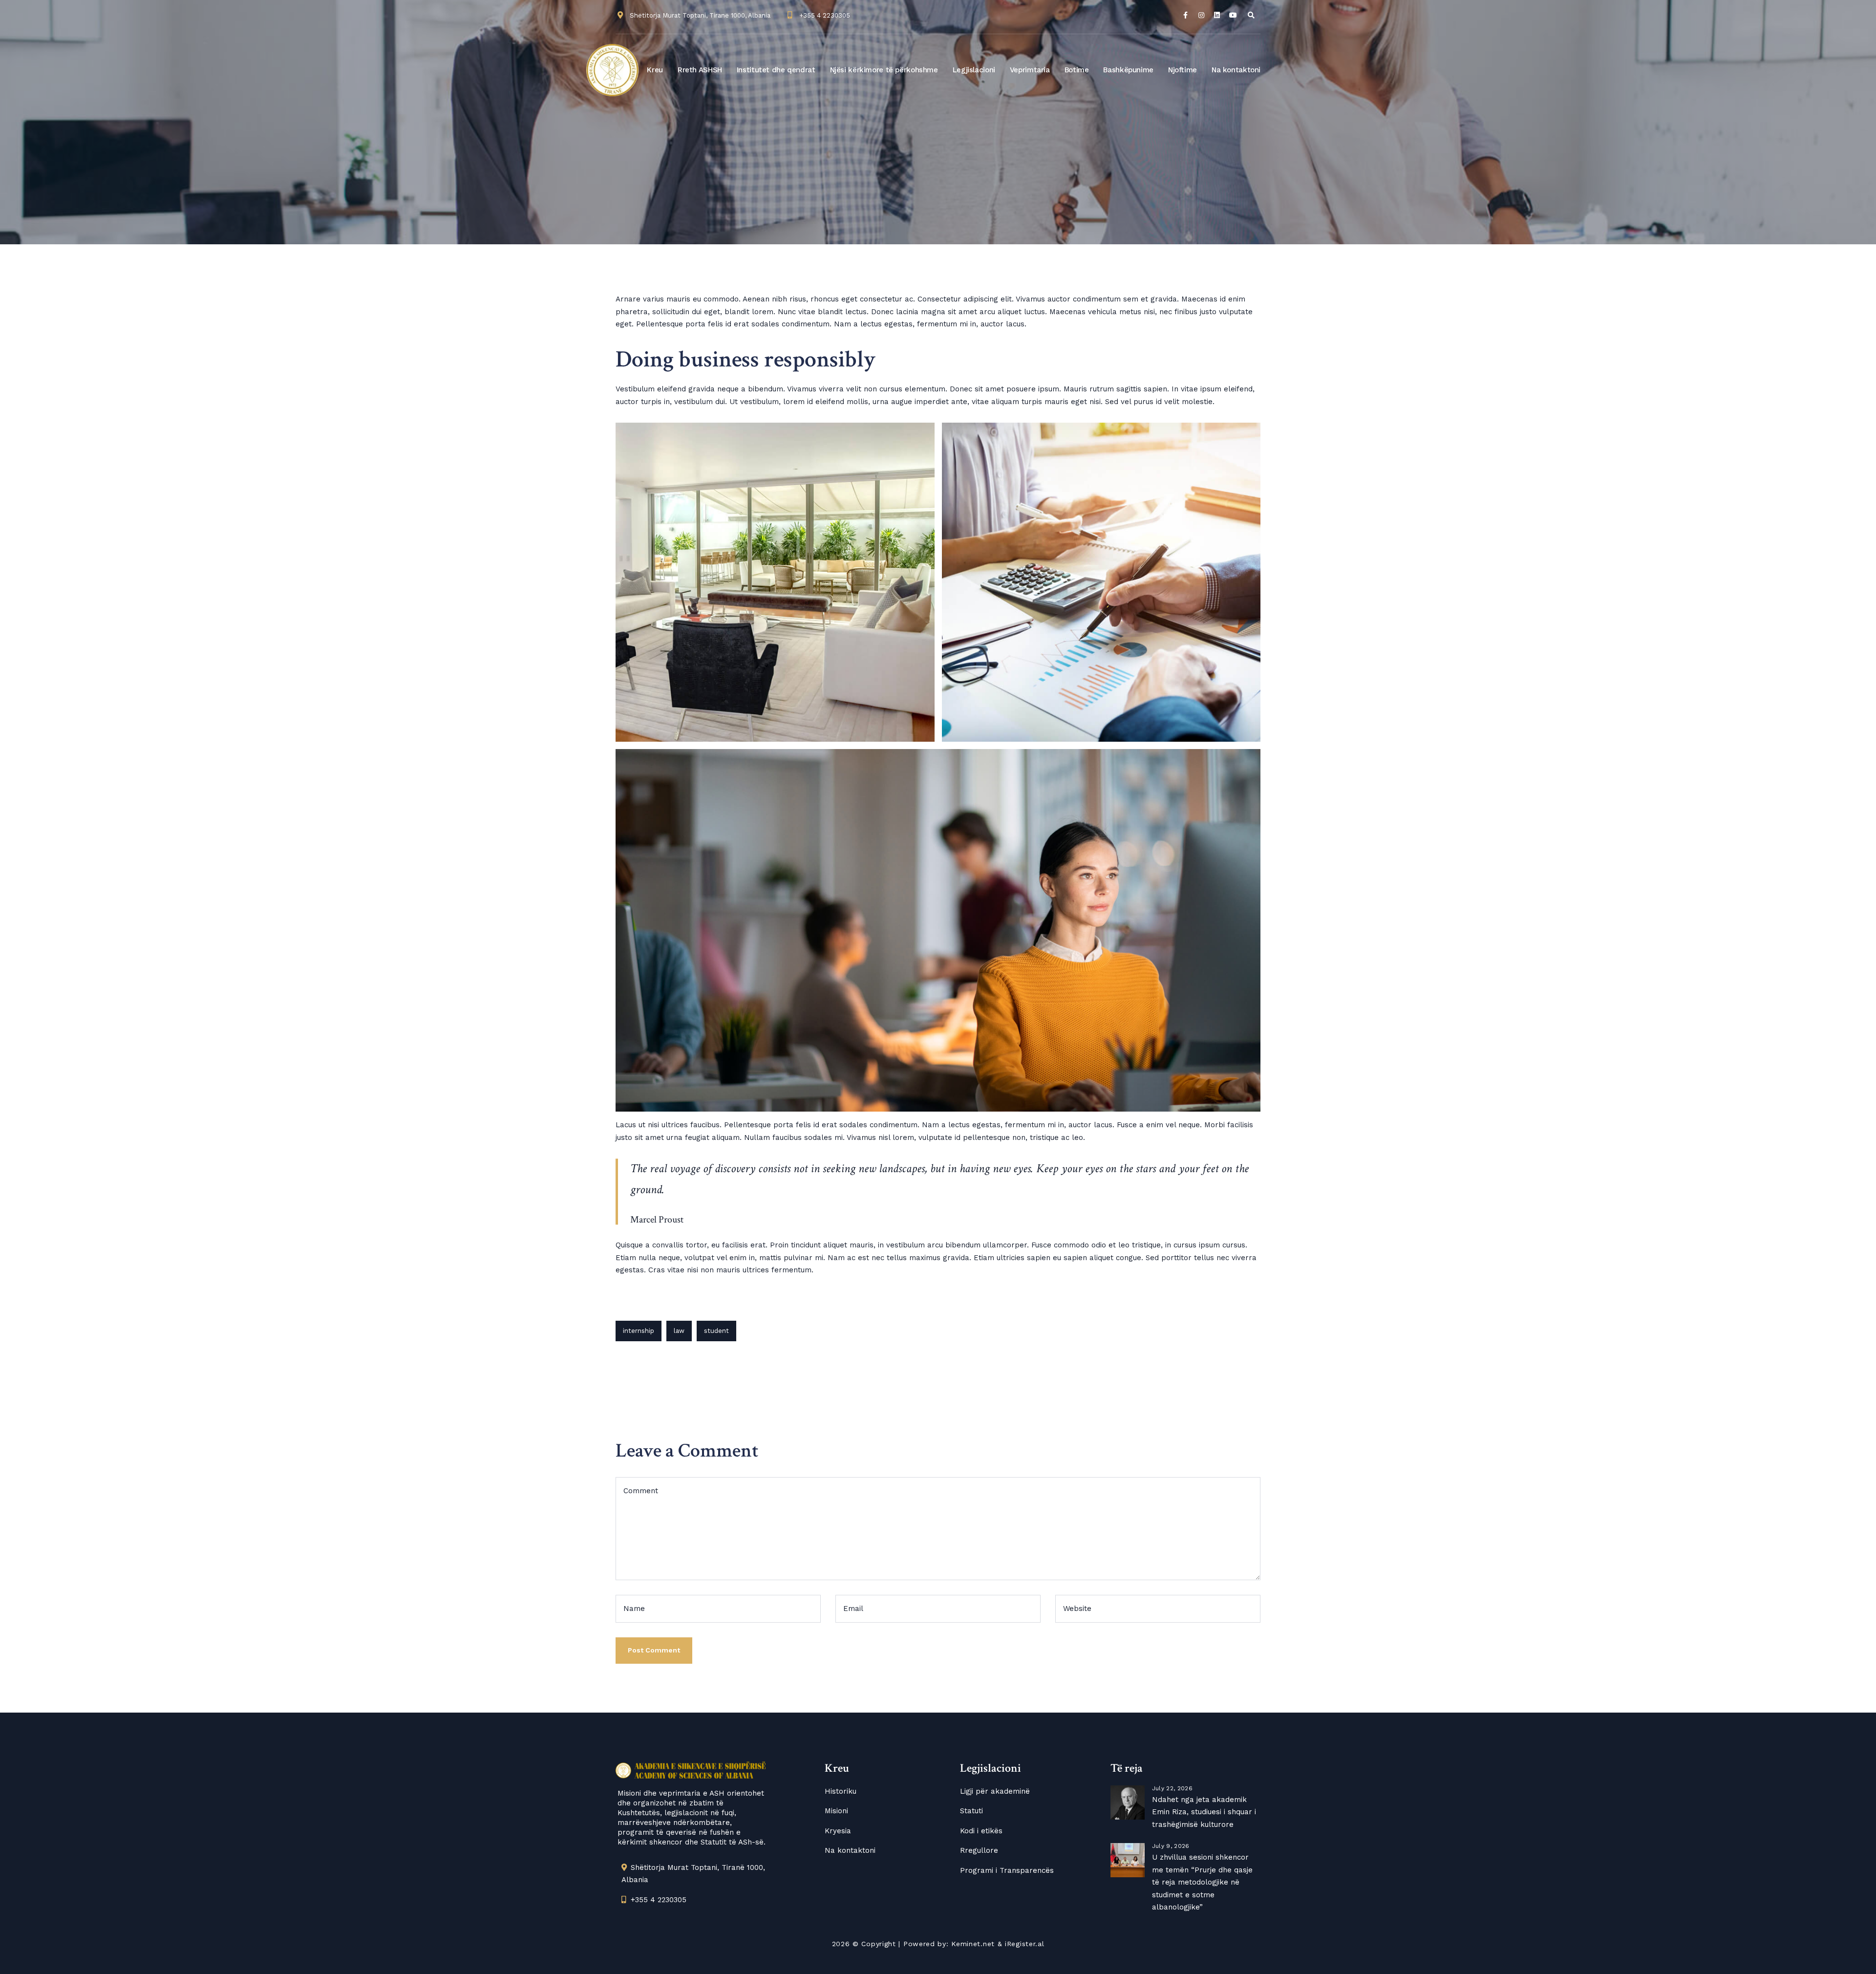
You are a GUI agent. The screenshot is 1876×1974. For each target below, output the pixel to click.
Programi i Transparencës (1007, 1870)
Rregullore (979, 1850)
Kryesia (838, 1831)
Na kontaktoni (1236, 70)
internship (639, 1331)
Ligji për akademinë (995, 1791)
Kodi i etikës (981, 1831)
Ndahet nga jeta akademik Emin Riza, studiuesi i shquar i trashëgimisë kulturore (1204, 1812)
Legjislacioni (974, 70)
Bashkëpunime (1128, 70)
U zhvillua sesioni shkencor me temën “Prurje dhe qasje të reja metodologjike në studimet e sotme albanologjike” (1202, 1882)
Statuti (971, 1811)
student (716, 1331)
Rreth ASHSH (700, 70)
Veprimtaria (1030, 70)
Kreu (655, 70)
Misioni (836, 1811)
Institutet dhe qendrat (776, 70)
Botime (1077, 70)
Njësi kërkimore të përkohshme (884, 70)
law (679, 1331)
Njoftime (1183, 70)
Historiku (841, 1791)
